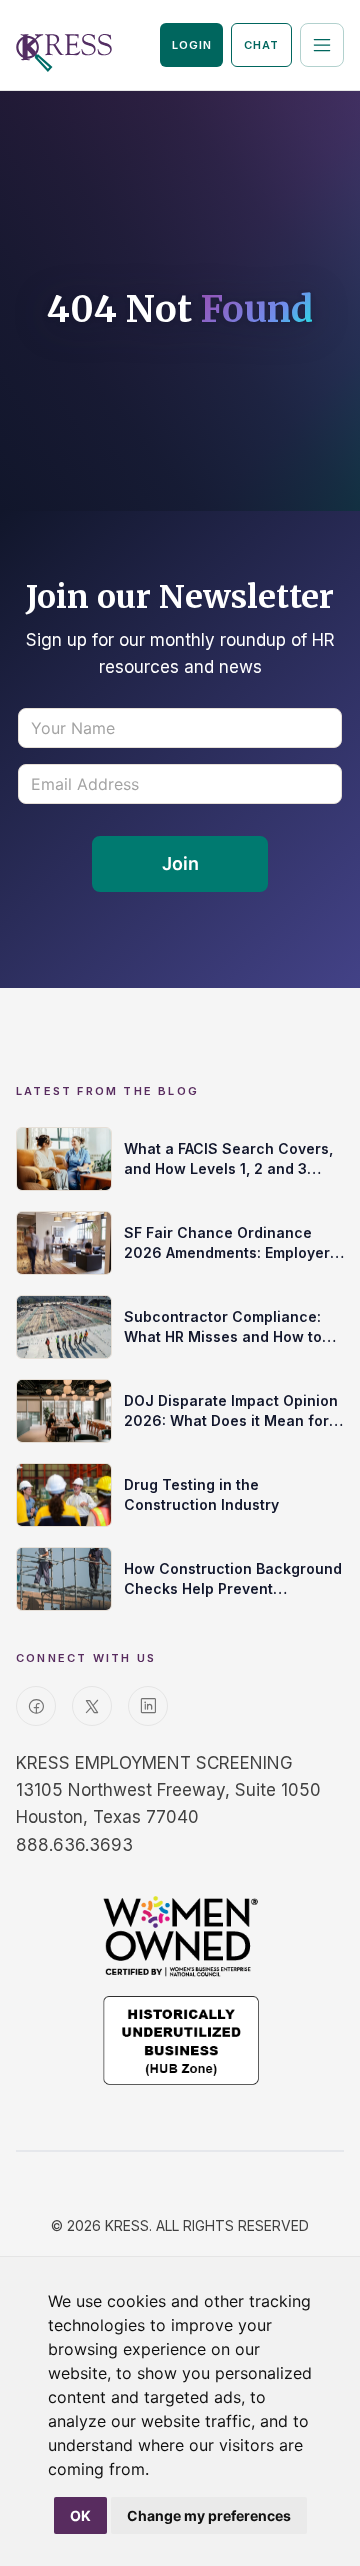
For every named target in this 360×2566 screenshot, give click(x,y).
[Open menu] (322, 45)
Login (191, 45)
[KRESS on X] (92, 1706)
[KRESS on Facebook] (36, 1706)
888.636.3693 (74, 1845)
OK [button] (80, 2515)
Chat (261, 45)
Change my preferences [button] (209, 2515)
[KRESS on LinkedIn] (148, 1706)
